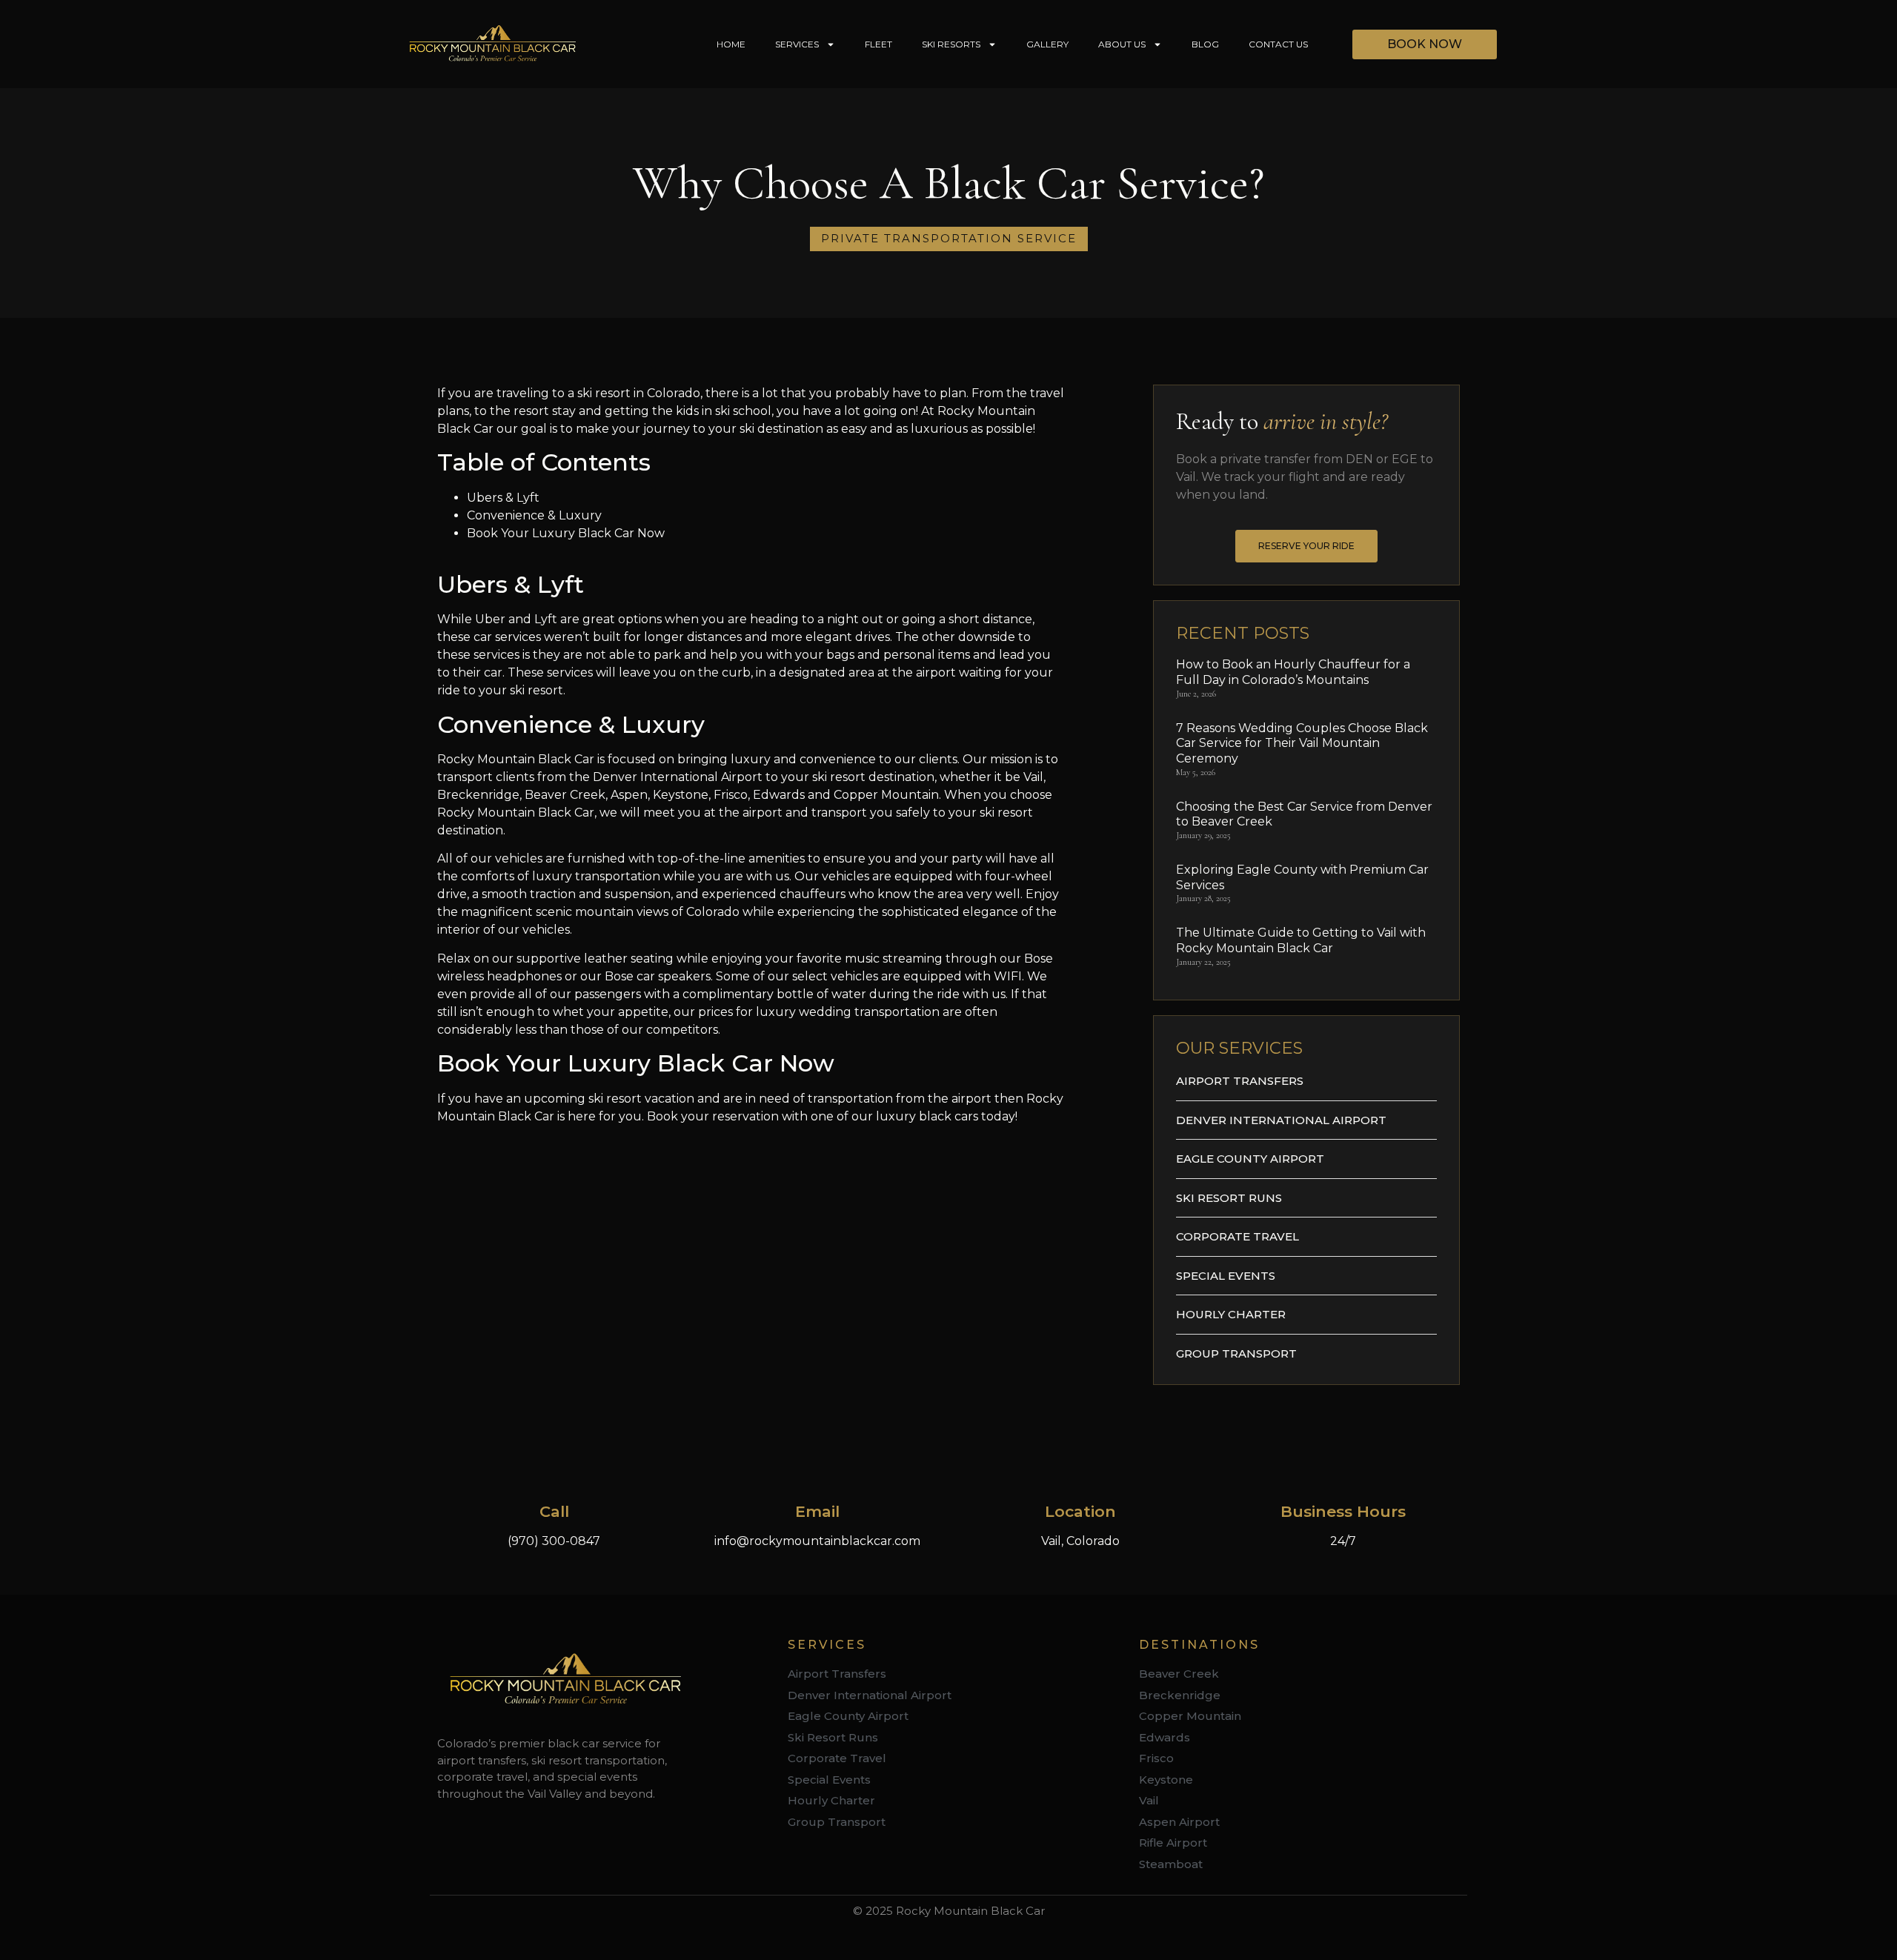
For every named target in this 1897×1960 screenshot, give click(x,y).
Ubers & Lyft (503, 498)
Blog (1205, 44)
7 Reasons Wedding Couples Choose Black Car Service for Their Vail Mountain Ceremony (1302, 744)
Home (731, 44)
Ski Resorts (951, 44)
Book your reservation (713, 1116)
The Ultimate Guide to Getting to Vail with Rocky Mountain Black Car (1301, 940)
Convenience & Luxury (534, 515)
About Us (1122, 44)
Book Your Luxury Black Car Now (566, 533)
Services (797, 44)
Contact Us (1278, 44)
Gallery (1047, 44)
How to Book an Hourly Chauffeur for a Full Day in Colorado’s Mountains (1293, 672)
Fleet (878, 44)
